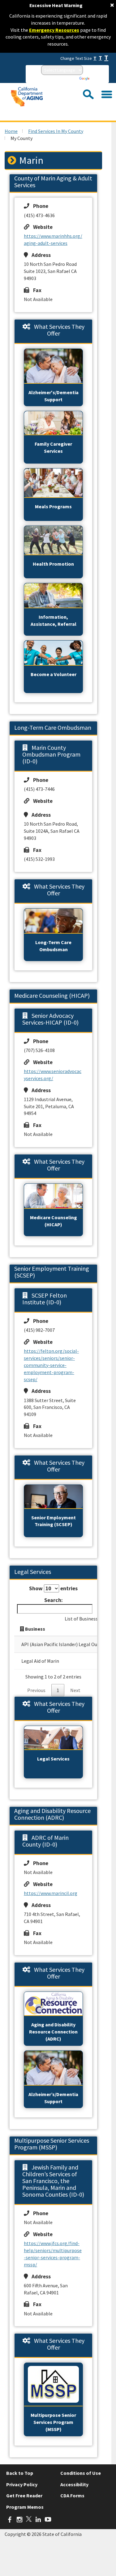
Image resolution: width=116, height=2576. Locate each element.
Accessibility (74, 2484)
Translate (99, 79)
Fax (35, 290)
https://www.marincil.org (51, 1893)
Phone (39, 206)
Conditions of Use (81, 2473)
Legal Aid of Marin (40, 1661)
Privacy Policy (22, 2484)
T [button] (95, 58)
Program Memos (25, 2507)
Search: (54, 1600)
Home (11, 131)
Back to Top (20, 2473)
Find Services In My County (56, 131)
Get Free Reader (24, 2495)
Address (39, 255)
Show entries (53, 1588)
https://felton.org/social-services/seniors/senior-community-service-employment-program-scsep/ (51, 1365)
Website (41, 227)
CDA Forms (72, 2495)
